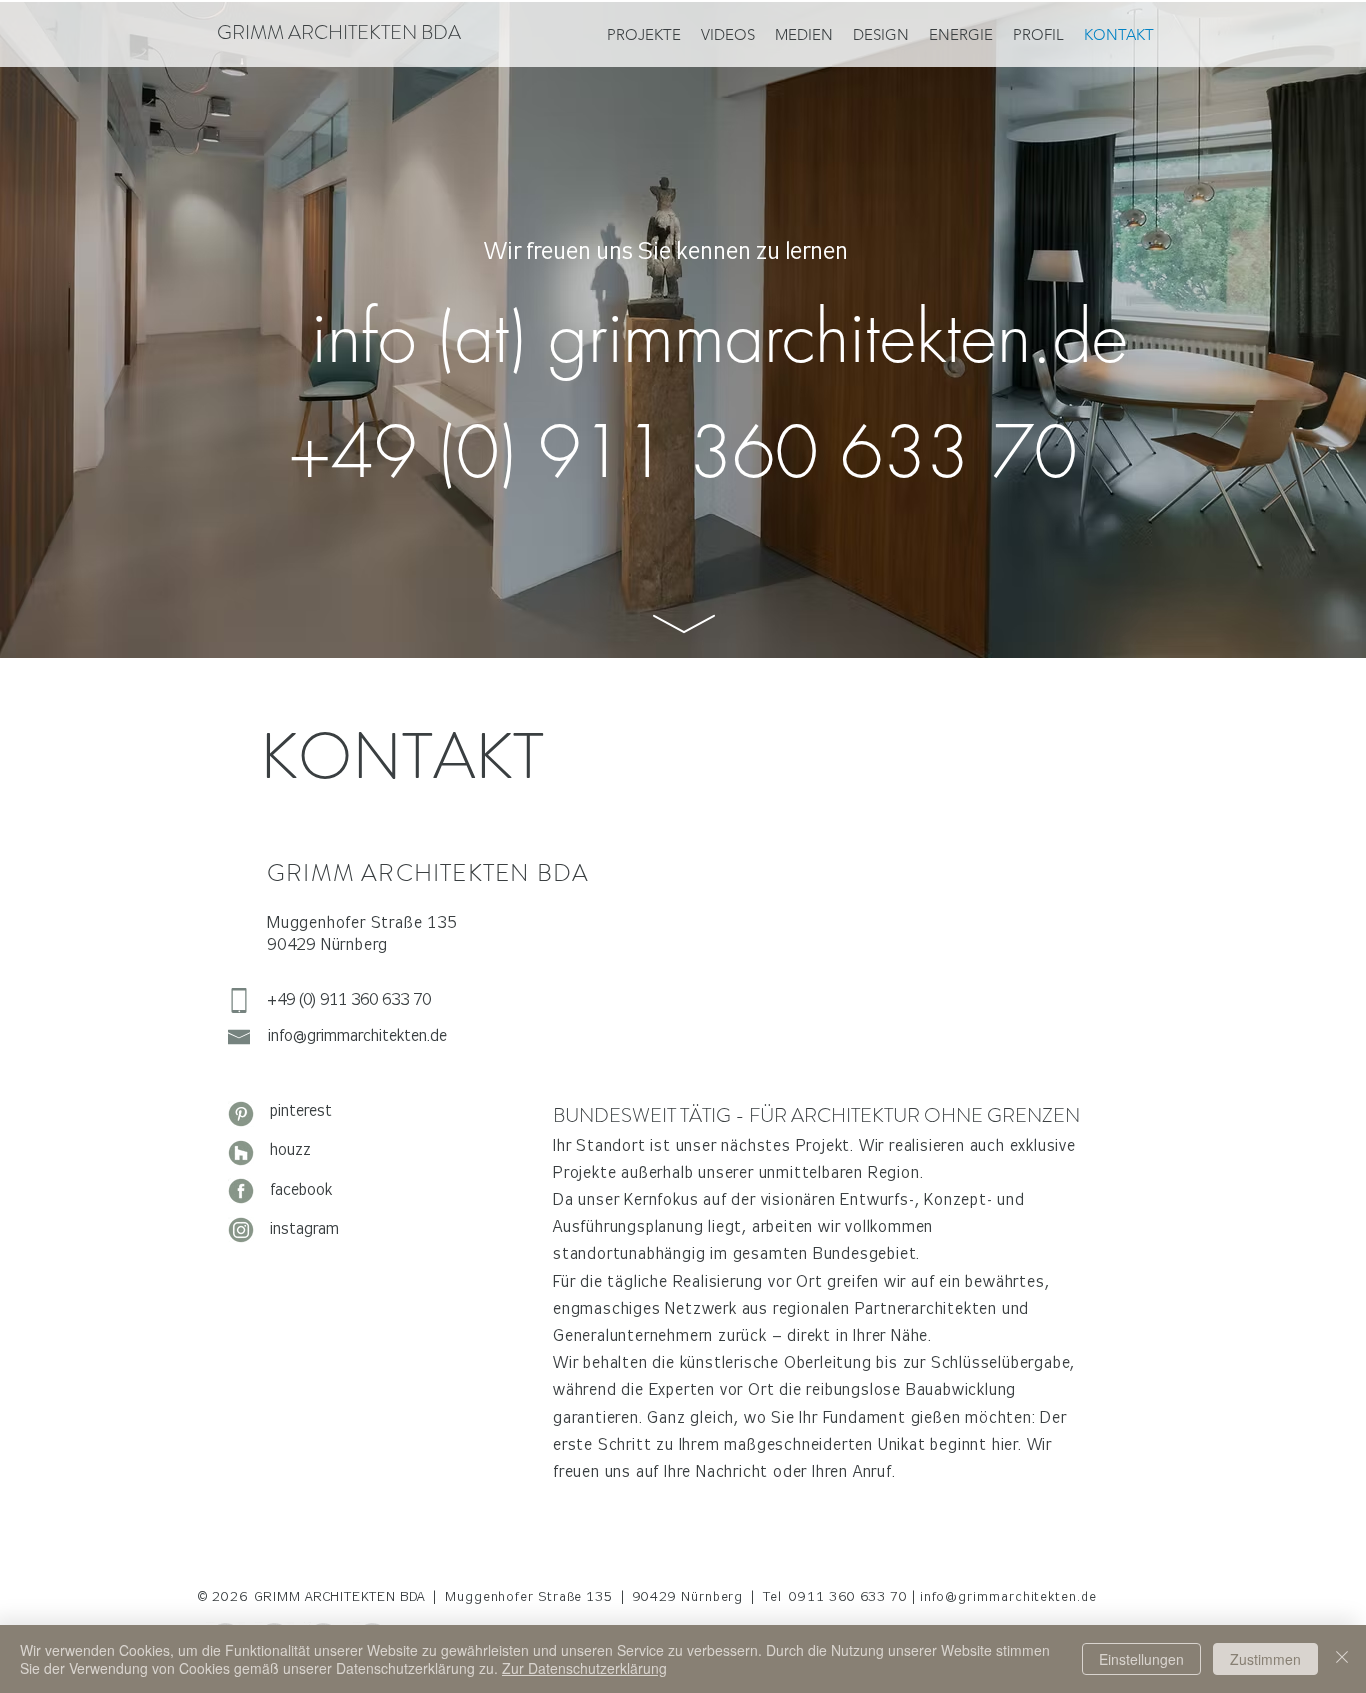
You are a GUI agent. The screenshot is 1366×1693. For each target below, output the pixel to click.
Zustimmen (1265, 1659)
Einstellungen (1141, 1659)
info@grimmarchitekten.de (1008, 1597)
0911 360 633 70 (850, 1597)
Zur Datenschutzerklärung (584, 1668)
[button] (961, 34)
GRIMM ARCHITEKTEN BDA (339, 32)
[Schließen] (1342, 1659)
